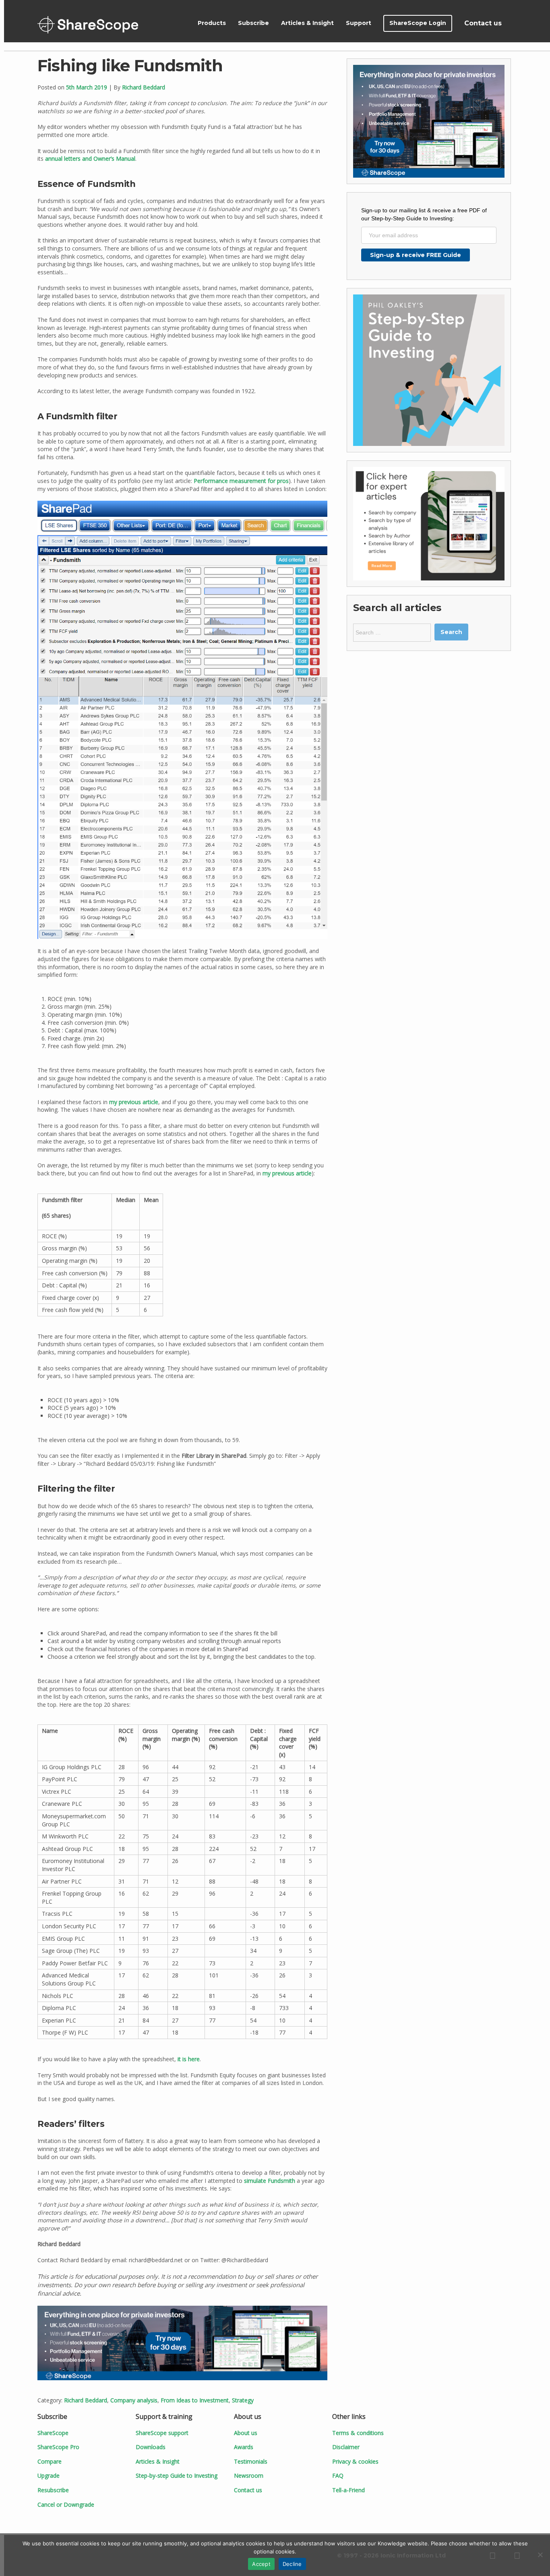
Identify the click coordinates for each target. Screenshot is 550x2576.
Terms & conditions (358, 2433)
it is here (189, 2059)
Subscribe (253, 23)
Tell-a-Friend (348, 2490)
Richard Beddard (144, 87)
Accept (261, 2564)
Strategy (243, 2400)
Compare (50, 2461)
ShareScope (88, 25)
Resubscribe (53, 2490)
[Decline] (540, 2555)
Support (359, 23)
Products (212, 23)
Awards (244, 2447)
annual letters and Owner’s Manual (90, 159)
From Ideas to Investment (195, 2400)
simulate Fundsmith (270, 2181)
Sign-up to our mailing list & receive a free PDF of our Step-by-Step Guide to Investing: (424, 214)
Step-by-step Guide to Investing (177, 2475)
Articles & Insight (307, 23)
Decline (292, 2564)
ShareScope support (162, 2433)
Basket (517, 23)
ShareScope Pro (58, 2447)
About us (246, 2433)
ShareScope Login (418, 23)
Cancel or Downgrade (66, 2505)
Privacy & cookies (355, 2461)
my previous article (134, 1102)
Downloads (151, 2447)
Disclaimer (346, 2447)
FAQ (338, 2475)
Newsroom (249, 2475)
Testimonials (251, 2461)
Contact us (483, 23)
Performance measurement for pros (241, 481)
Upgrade (49, 2475)
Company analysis (134, 2400)
